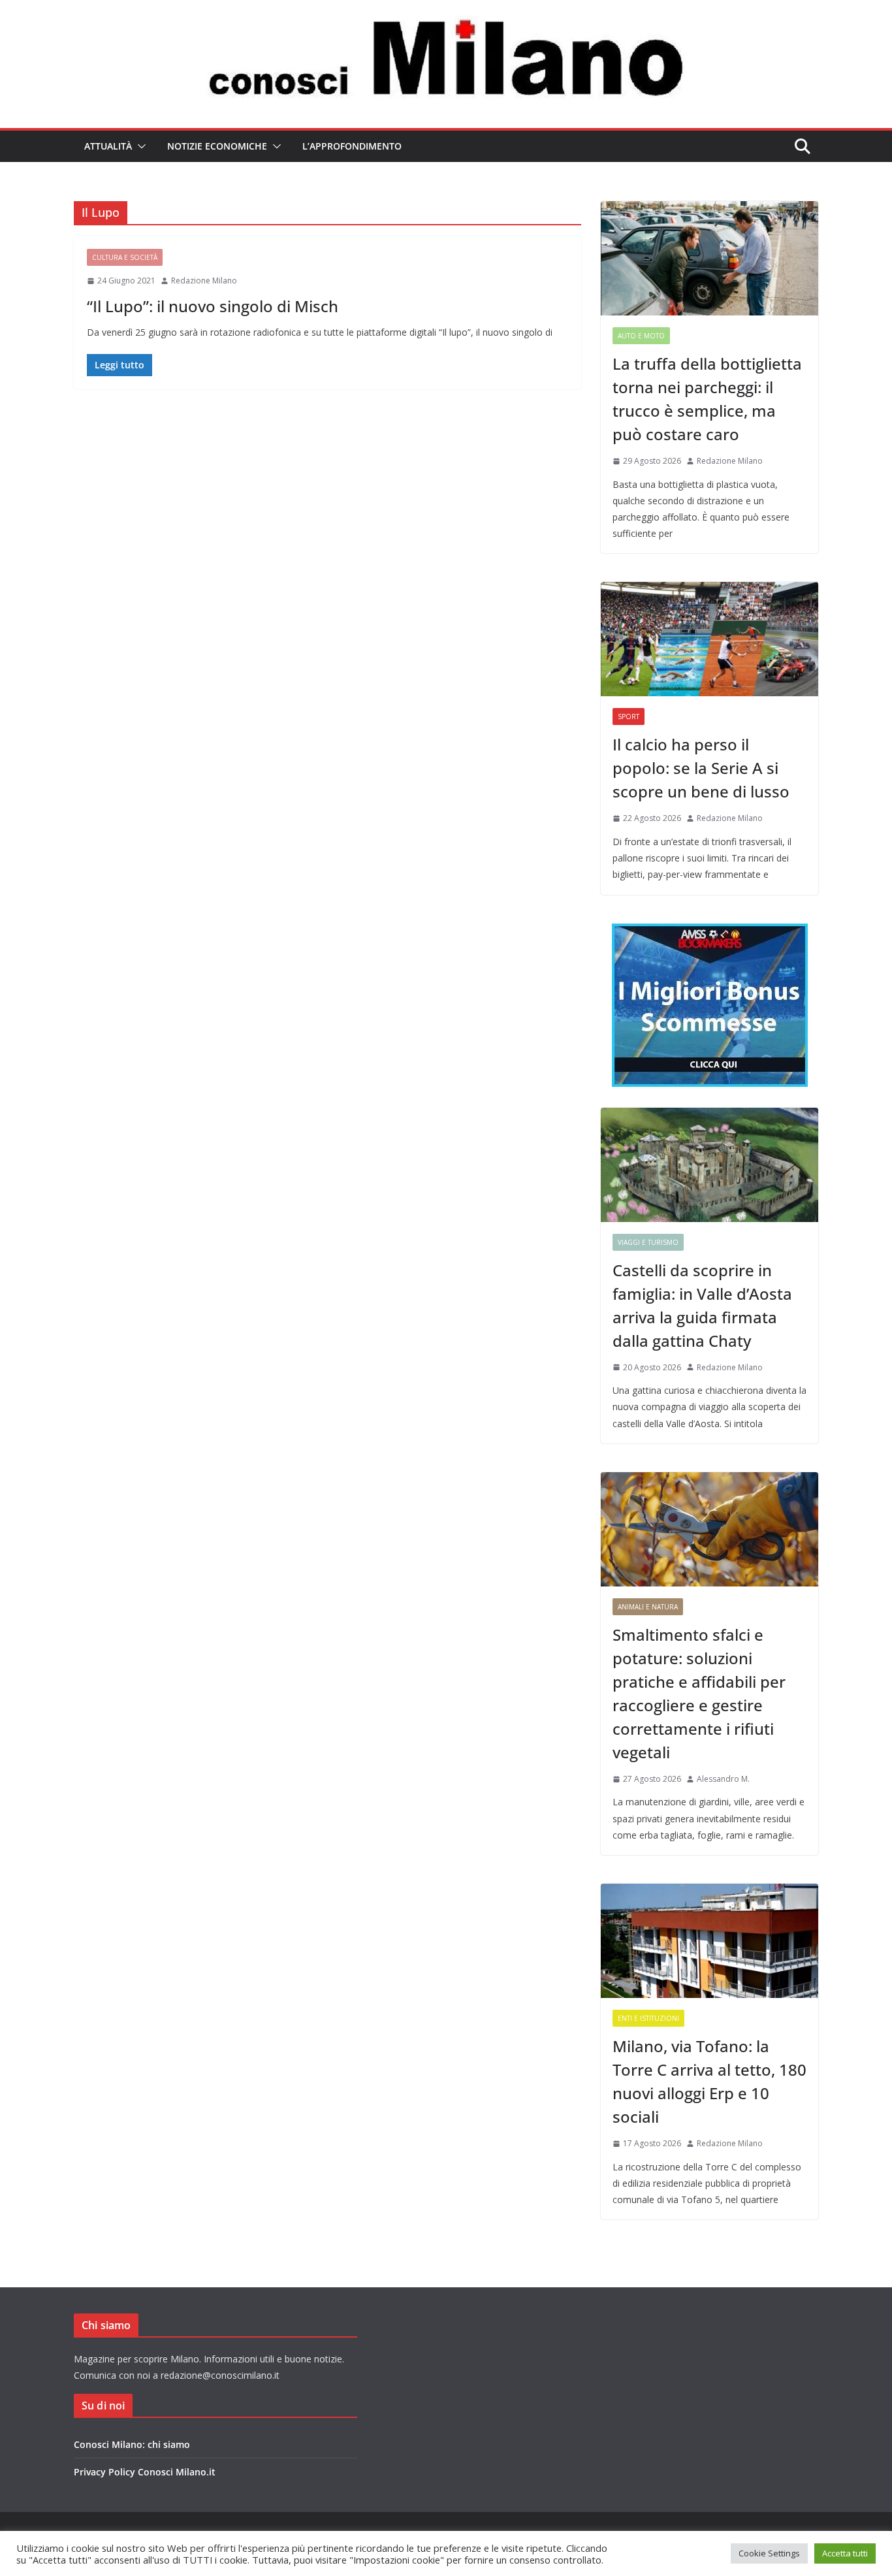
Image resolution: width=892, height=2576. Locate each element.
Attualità (108, 146)
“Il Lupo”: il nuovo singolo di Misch (213, 306)
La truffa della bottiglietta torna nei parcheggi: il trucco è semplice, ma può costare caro (707, 399)
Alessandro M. (723, 1779)
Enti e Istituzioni (648, 2018)
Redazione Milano (204, 281)
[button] (139, 146)
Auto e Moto (641, 336)
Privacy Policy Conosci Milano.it (145, 2472)
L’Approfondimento (352, 146)
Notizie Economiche (217, 146)
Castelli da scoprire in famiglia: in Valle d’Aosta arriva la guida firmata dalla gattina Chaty (702, 1305)
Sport (629, 716)
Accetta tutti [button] (845, 2553)
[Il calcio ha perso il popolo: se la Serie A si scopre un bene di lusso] (709, 639)
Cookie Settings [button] (769, 2553)
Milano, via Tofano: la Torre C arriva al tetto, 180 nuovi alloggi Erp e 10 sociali (709, 2081)
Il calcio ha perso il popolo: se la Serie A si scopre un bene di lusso (701, 768)
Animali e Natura (648, 1607)
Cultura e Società (125, 257)
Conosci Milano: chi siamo (132, 2444)
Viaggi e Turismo (648, 1242)
